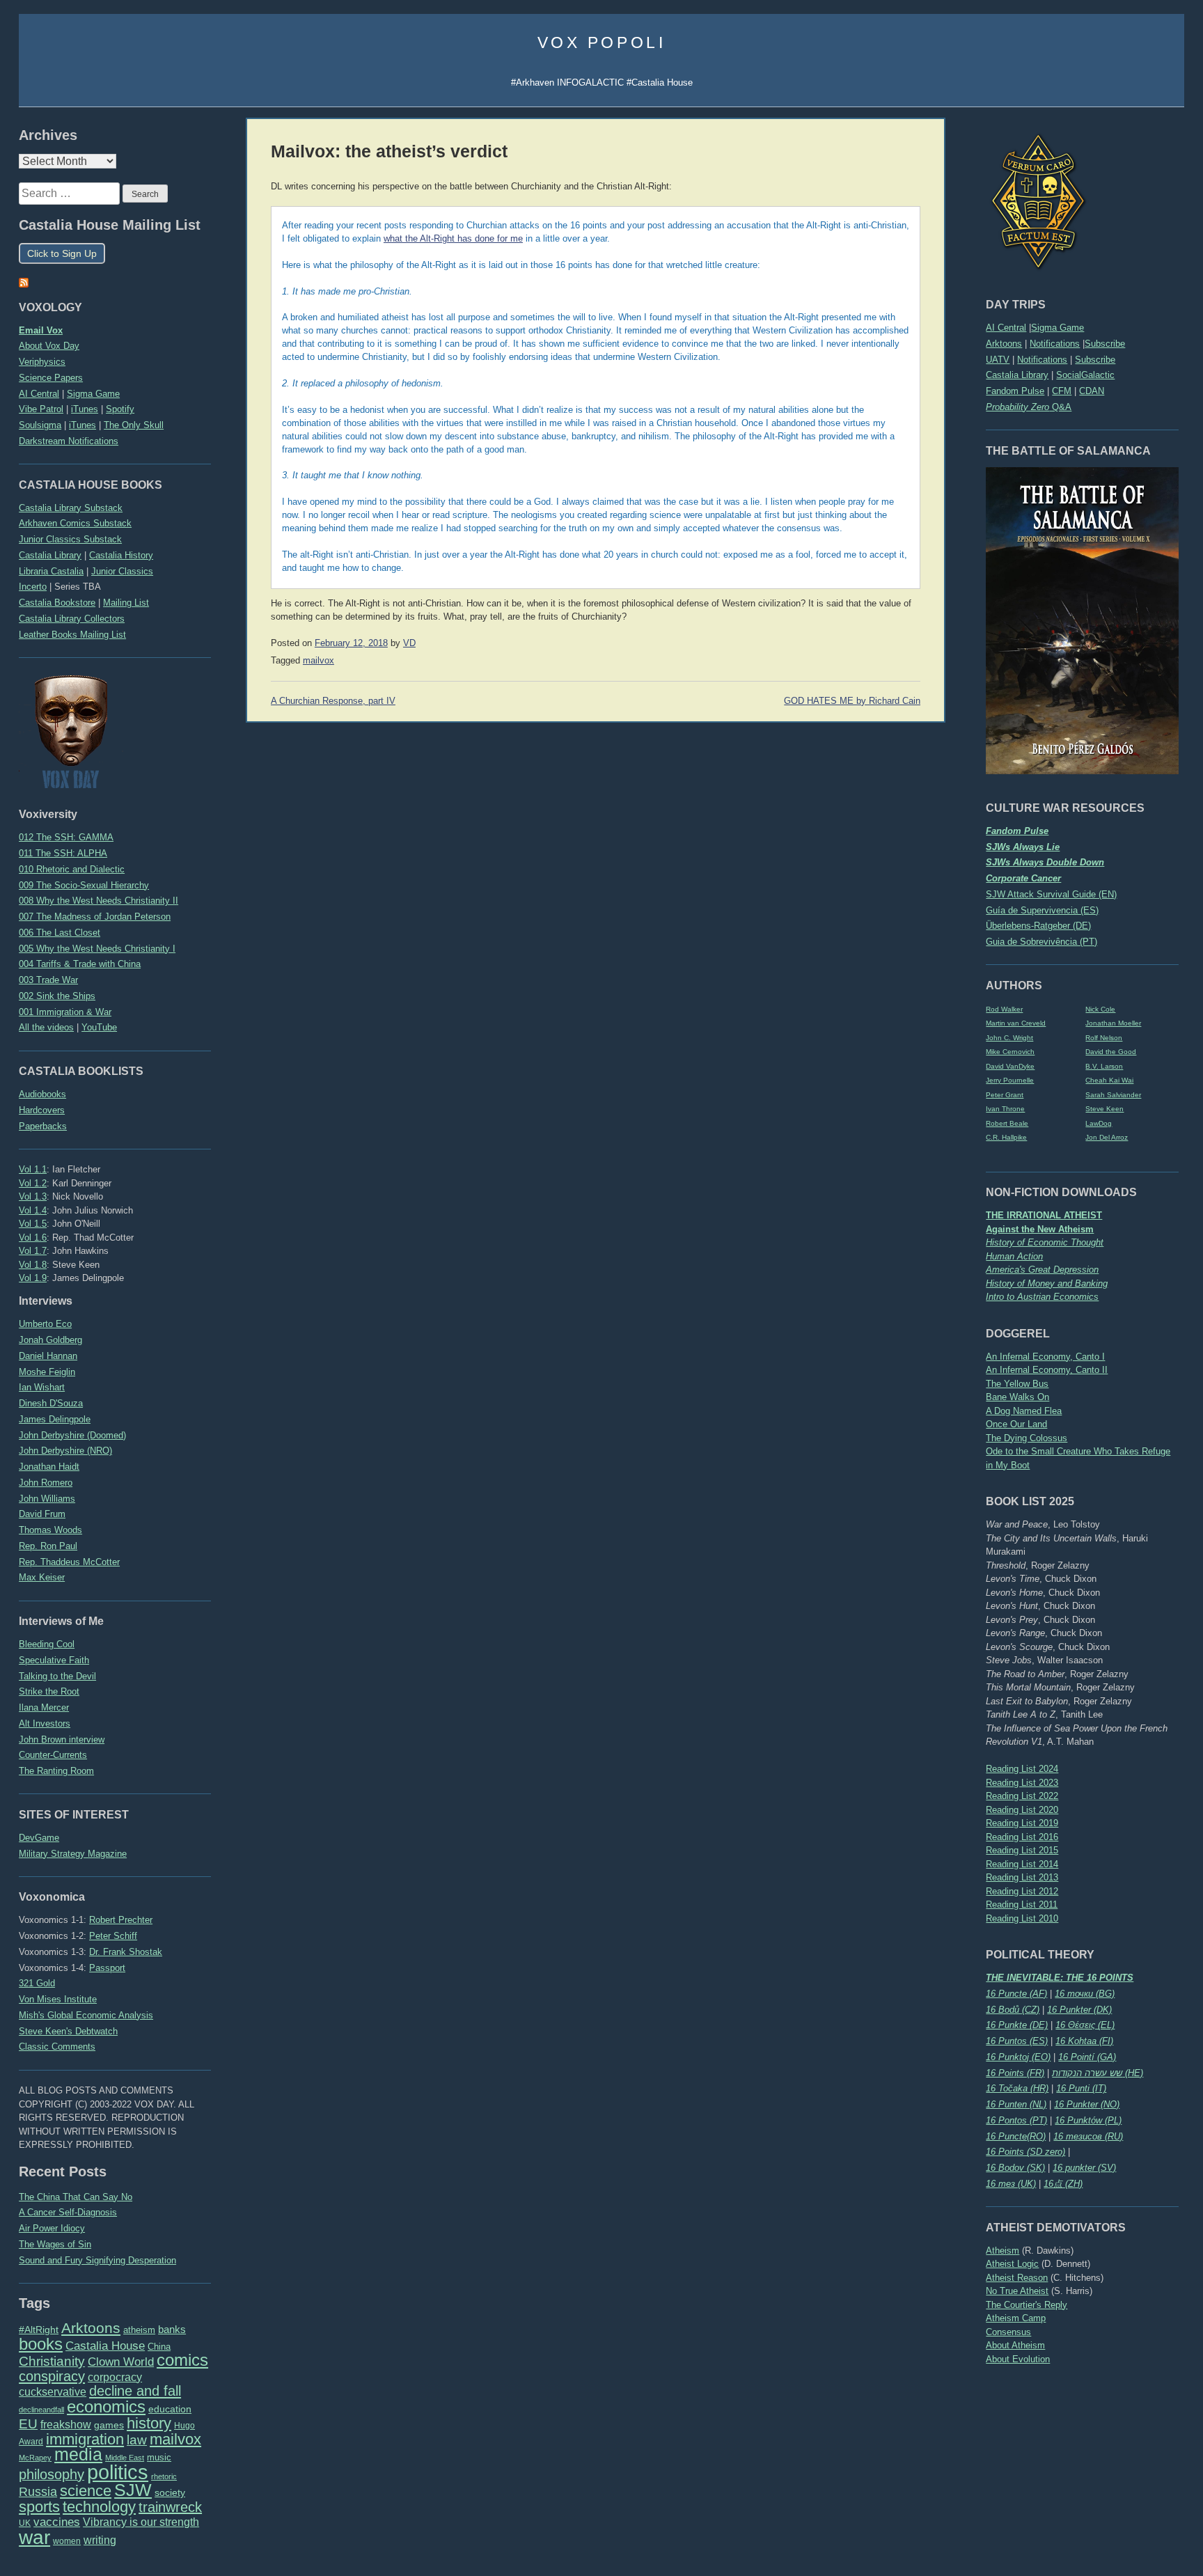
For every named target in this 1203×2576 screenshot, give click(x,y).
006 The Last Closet (60, 933)
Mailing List (126, 603)
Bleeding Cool (47, 1644)
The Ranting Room (56, 1771)
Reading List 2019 (1022, 1823)
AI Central (1006, 328)
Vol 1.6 (33, 1238)
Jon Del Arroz (1107, 1137)
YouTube (99, 1027)
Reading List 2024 (1022, 1769)
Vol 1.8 (33, 1265)
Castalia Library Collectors (72, 619)
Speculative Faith (54, 1660)
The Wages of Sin (55, 2244)
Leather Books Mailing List (72, 635)
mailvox (175, 2439)
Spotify (120, 409)
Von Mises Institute (58, 1999)
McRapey (35, 2458)
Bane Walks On (1017, 1397)
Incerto (33, 587)
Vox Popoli (602, 42)
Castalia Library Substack (71, 508)
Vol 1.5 (33, 1224)
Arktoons (1004, 344)
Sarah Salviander (1113, 1095)
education (170, 2409)
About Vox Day (49, 346)
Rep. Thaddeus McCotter (69, 1562)
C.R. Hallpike (1006, 1137)
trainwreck (170, 2507)
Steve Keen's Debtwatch (68, 2031)
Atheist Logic (1012, 2264)
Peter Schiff (113, 1936)
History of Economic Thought (1045, 1242)
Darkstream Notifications (69, 441)
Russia (38, 2492)
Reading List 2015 (1022, 1850)
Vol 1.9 (33, 1278)
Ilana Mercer (44, 1707)
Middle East (125, 2458)
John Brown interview (62, 1739)
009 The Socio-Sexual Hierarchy (84, 885)
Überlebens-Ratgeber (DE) (1038, 926)
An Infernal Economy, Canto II (1047, 1370)
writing (100, 2540)
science (86, 2491)
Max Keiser (42, 1577)
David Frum (42, 1514)
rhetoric (164, 2476)
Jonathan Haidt (49, 1467)
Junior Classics (122, 571)
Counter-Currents (53, 1755)
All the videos (46, 1027)
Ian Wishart (42, 1387)
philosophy (52, 2474)
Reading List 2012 (1022, 1891)
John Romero (46, 1483)
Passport (107, 1968)
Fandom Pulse (1015, 391)
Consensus (1008, 2332)
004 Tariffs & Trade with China (80, 964)
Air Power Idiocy (52, 2228)
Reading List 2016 (1022, 1837)
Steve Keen (1104, 1109)
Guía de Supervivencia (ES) (1042, 910)
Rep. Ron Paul (48, 1546)
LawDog (1099, 1123)
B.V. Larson (1104, 1066)
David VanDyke (1010, 1066)
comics (182, 2360)
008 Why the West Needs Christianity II (99, 901)
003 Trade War (48, 980)
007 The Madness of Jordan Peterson (95, 917)
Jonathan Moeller (1113, 1023)
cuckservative (53, 2392)
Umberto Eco (45, 1324)
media (78, 2454)
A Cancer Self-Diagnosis (68, 2212)
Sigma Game (1057, 328)
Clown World (121, 2362)
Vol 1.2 (33, 1183)
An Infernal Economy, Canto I (1045, 1357)
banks (172, 2330)
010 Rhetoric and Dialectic (72, 869)
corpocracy (115, 2377)
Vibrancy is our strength (141, 2522)
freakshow (66, 2425)
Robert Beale (1007, 1123)
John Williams (47, 1499)
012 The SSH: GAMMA (66, 837)
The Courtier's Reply (1027, 2305)
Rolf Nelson (1104, 1038)
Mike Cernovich (1010, 1052)
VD (409, 643)
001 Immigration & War (65, 1012)
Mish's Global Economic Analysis (86, 2015)
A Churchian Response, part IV (333, 701)
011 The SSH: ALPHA (63, 853)
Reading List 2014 (1022, 1864)
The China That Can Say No (76, 2197)
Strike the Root (49, 1691)
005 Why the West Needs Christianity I (97, 949)
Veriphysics (42, 362)
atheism (139, 2330)
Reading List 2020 (1022, 1810)
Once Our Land (1016, 1424)
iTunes (85, 409)
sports (39, 2507)
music (159, 2457)
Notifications (1055, 344)
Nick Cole (1100, 1009)
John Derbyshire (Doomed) (72, 1435)
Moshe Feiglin (47, 1372)
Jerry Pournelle (1010, 1080)
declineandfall (41, 2410)
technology (99, 2507)
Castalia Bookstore (57, 603)
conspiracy (52, 2376)
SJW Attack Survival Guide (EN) (1051, 894)
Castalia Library (1017, 375)
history (149, 2423)
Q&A (1029, 407)
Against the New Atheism (1040, 1229)
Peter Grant (1005, 1095)
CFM (1062, 391)
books (41, 2344)
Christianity (52, 2361)
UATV (998, 360)
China (159, 2347)
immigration (85, 2439)
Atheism (1002, 2251)
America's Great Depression (1042, 1270)
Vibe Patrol (41, 409)
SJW (133, 2490)
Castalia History (121, 555)
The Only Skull (134, 425)
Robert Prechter (121, 1920)
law (137, 2440)
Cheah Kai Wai (1109, 1080)
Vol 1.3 (33, 1196)
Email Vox (41, 330)
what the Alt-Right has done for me (453, 239)
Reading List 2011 (1022, 1904)
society (170, 2492)
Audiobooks (42, 1094)
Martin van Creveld (1016, 1023)
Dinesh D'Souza (51, 1403)
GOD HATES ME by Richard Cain (852, 701)
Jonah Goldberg (50, 1340)
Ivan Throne (1005, 1109)
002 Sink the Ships (57, 996)
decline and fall (135, 2391)
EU (28, 2424)
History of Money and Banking (1047, 1283)
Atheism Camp (1016, 2318)
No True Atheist (1017, 2291)
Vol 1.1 (33, 1169)
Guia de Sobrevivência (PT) (1041, 942)
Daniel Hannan (48, 1356)
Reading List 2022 (1022, 1796)
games (109, 2425)
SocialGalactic (1085, 375)
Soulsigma (40, 425)
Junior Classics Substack (70, 539)
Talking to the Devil (57, 1676)
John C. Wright (1009, 1038)
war (34, 2537)
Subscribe (1105, 344)
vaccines (57, 2522)
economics (106, 2406)
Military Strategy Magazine (73, 1854)
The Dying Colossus (1027, 1438)
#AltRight (39, 2330)
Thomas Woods (50, 1530)
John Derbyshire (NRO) (65, 1451)
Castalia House (105, 2346)
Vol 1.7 (33, 1251)
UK (25, 2523)
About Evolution (1018, 2359)
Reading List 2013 (1022, 1877)
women (67, 2541)
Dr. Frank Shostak (126, 1952)
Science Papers (51, 378)
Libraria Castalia (51, 571)
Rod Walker (1004, 1009)
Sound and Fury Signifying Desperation (97, 2260)
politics (118, 2472)
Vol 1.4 (33, 1210)
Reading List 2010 (1022, 1918)
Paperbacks (43, 1126)
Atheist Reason (1017, 2278)
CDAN (1092, 391)
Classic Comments (57, 2047)
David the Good (1111, 1052)
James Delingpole (55, 1419)
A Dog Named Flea (1024, 1411)
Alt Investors (45, 1723)
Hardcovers (42, 1110)
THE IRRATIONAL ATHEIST (1044, 1215)
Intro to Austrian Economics (1042, 1297)
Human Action (1014, 1256)
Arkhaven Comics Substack (75, 523)
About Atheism (1015, 2345)
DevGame (39, 1838)
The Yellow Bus (1017, 1384)
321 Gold (37, 1983)
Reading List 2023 (1022, 1783)
